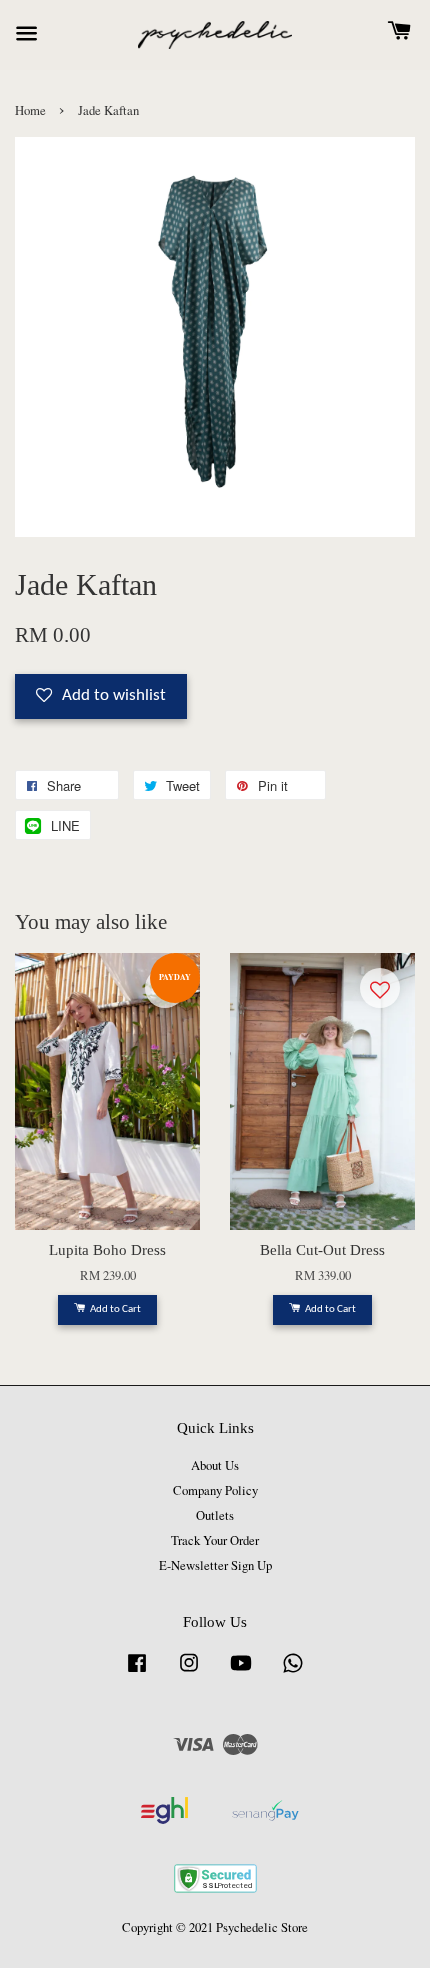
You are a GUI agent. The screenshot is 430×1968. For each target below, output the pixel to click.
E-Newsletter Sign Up (215, 1565)
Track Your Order (215, 1540)
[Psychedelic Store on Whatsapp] (293, 1672)
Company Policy (215, 1490)
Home (30, 110)
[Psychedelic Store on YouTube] (241, 1672)
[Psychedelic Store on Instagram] (189, 1672)
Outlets (215, 1515)
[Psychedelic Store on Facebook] (137, 1672)
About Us (215, 1465)
